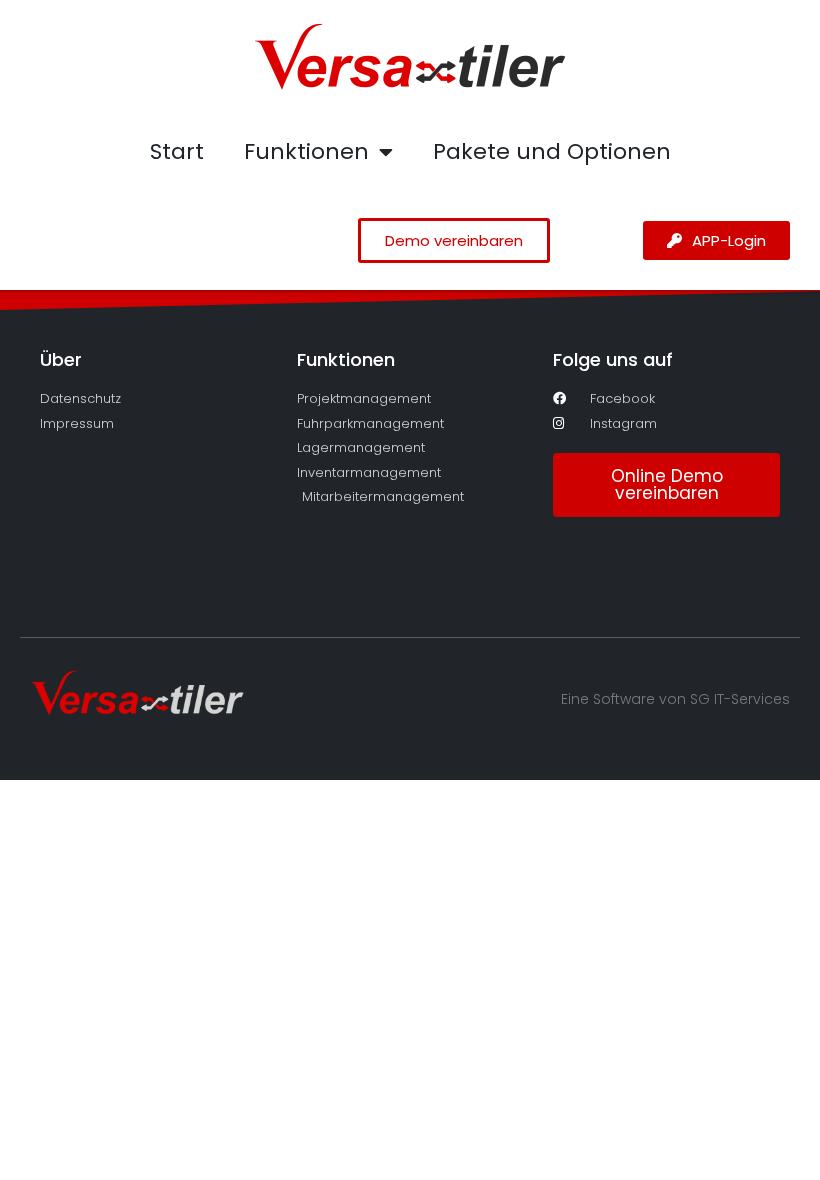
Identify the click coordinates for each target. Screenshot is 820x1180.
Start (177, 151)
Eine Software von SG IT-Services (675, 699)
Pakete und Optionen (552, 151)
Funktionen (306, 151)
